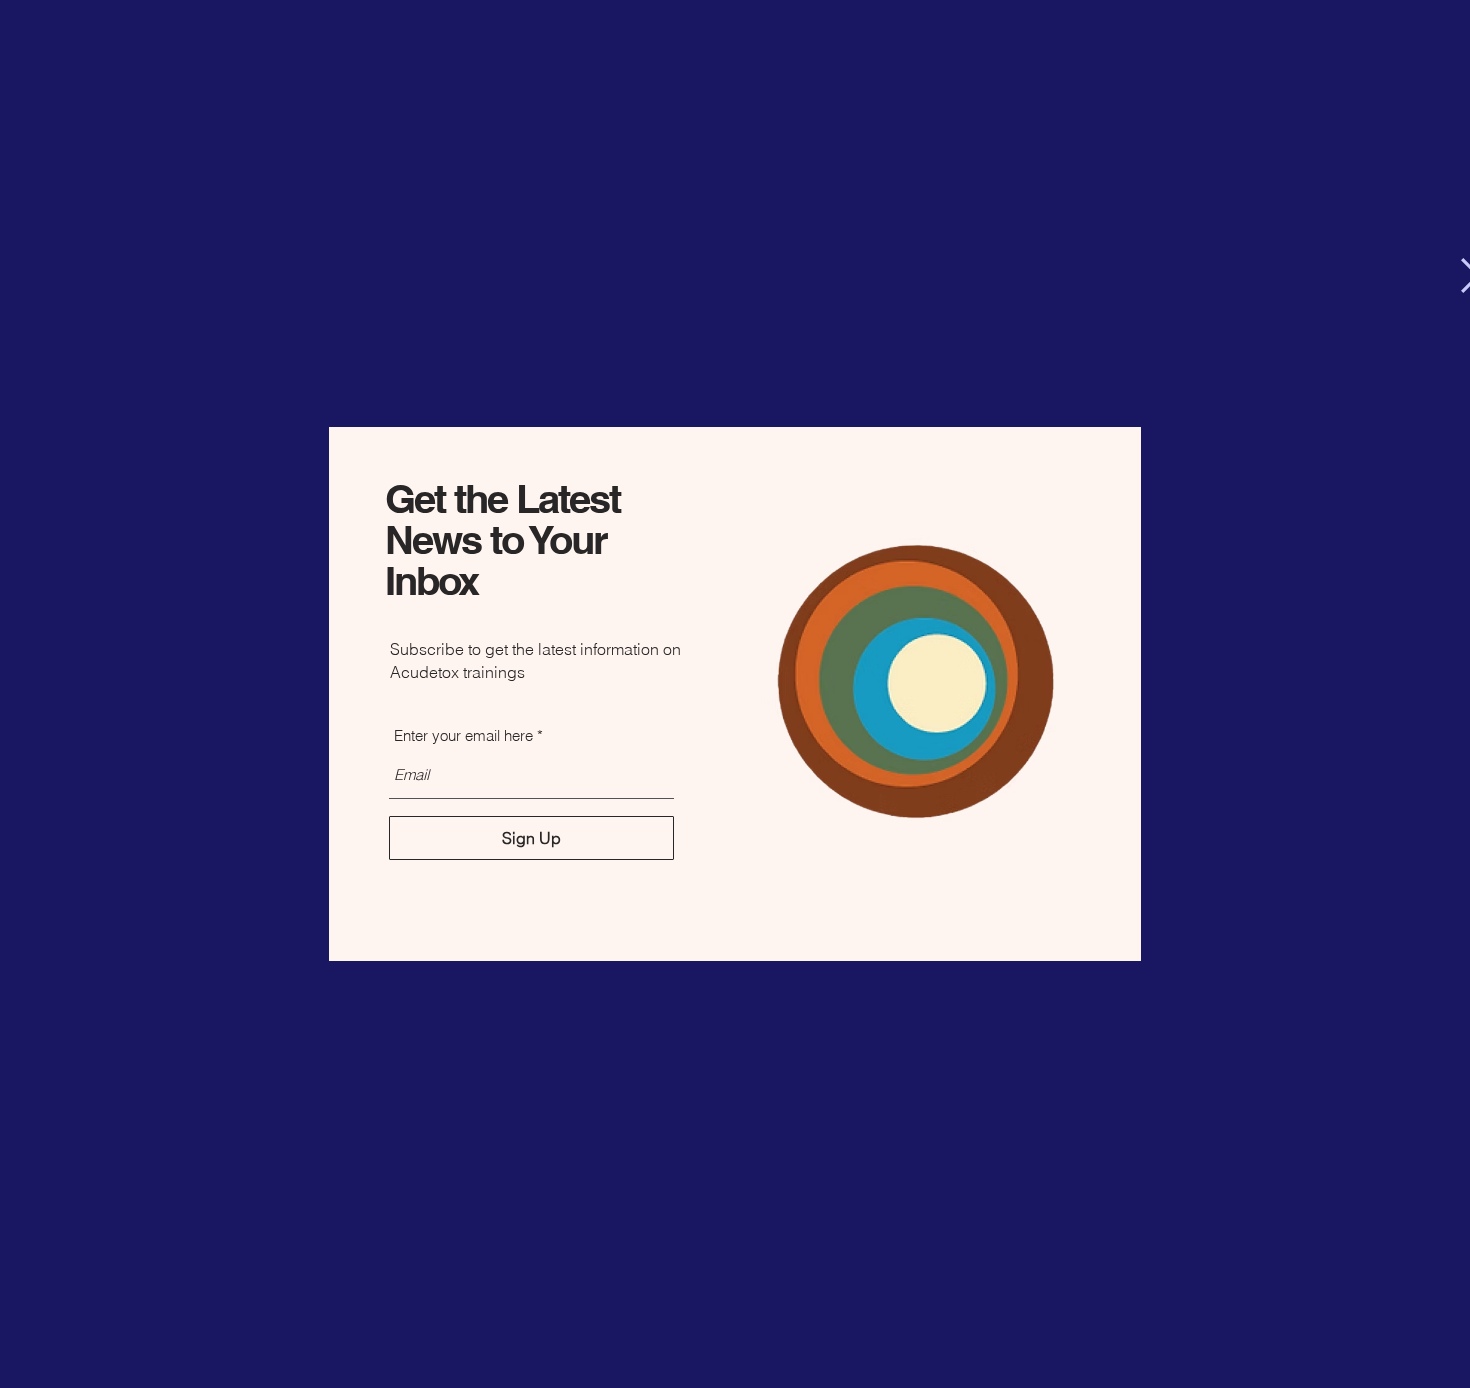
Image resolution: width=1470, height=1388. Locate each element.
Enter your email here (463, 735)
